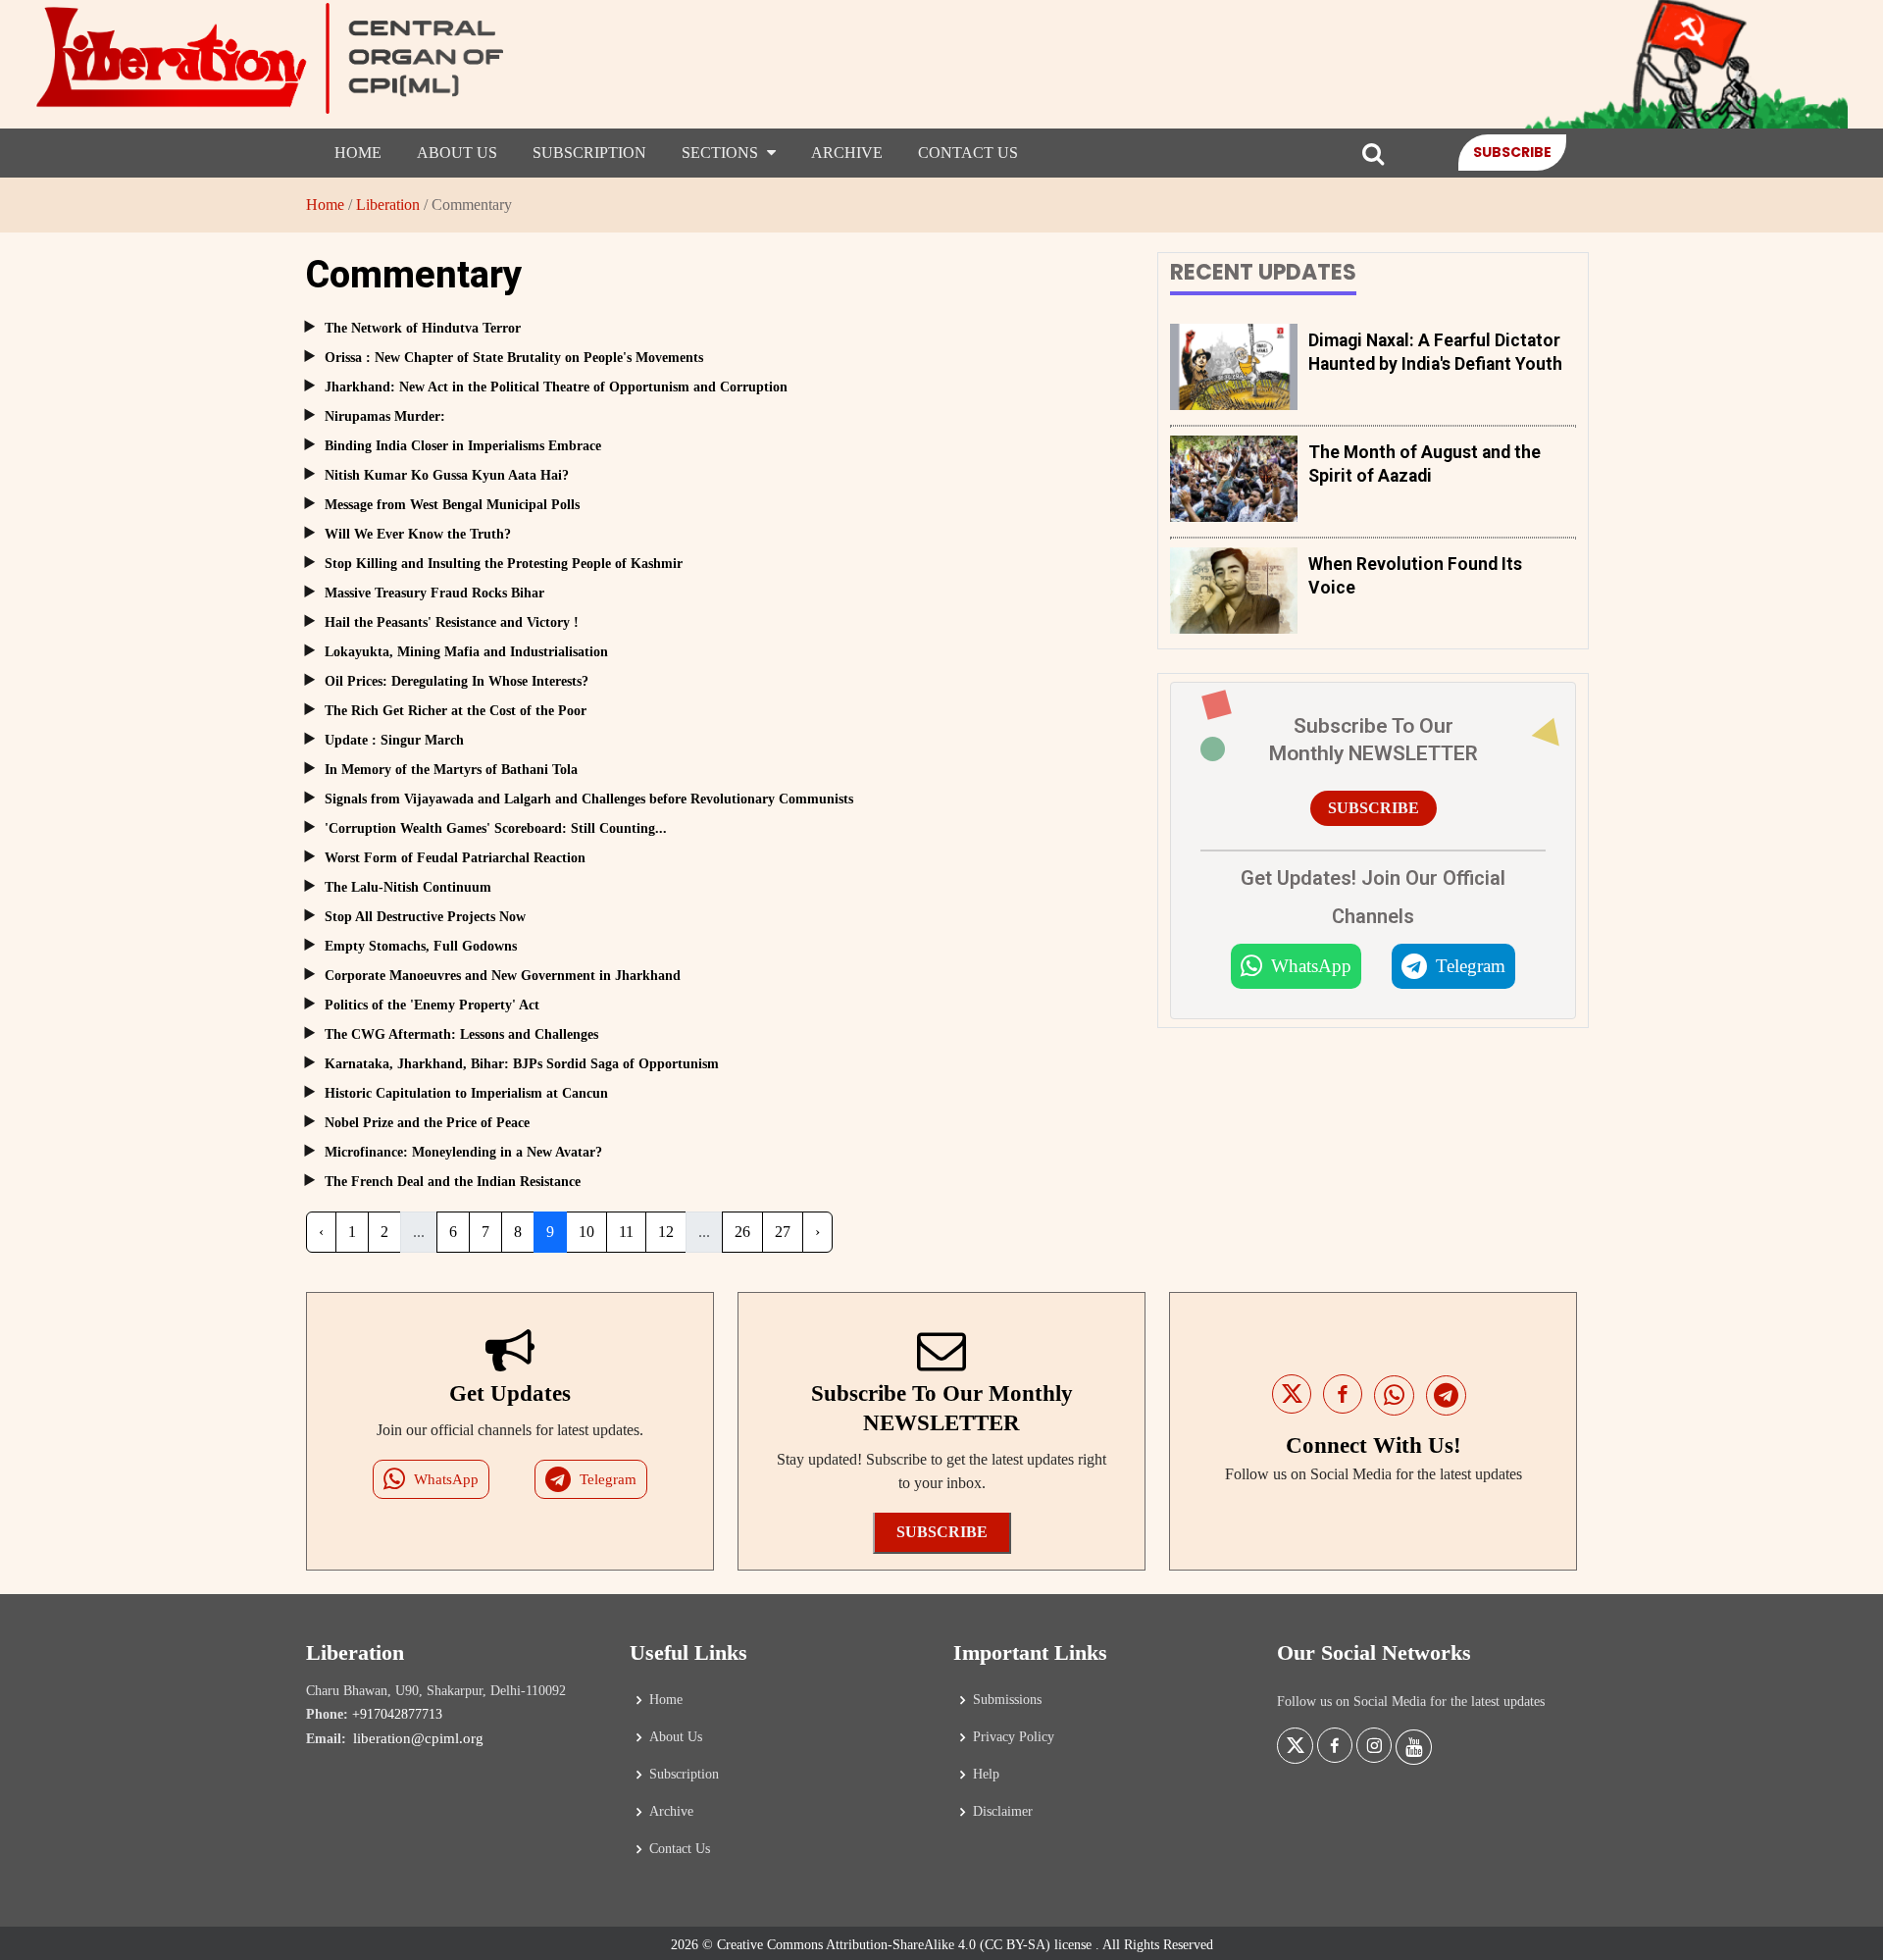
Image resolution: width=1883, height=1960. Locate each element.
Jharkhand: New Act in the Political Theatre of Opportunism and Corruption (556, 387)
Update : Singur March (394, 740)
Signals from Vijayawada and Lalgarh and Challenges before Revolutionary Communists (589, 799)
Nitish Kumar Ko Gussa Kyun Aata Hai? (447, 475)
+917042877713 (397, 1714)
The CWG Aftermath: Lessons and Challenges (461, 1034)
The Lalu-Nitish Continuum (408, 887)
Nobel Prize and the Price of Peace (427, 1123)
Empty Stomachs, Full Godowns (421, 946)
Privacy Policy (1014, 1737)
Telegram (1471, 966)
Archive (847, 153)
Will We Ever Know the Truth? (418, 534)
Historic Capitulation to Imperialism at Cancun (466, 1093)
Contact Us (968, 153)
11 (626, 1232)
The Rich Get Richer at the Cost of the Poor (456, 711)
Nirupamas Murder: (385, 416)
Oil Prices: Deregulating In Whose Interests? (457, 681)
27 (783, 1232)
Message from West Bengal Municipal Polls (452, 505)
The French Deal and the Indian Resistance (453, 1182)
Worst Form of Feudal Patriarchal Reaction (455, 858)
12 (666, 1232)
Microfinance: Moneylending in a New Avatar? (463, 1152)
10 (586, 1232)
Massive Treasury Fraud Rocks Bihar (434, 593)
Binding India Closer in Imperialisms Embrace (463, 446)
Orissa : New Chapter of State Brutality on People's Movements (514, 358)
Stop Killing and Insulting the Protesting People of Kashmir (504, 564)
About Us (457, 153)
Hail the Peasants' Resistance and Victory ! (452, 622)
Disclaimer (1003, 1812)
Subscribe (1512, 152)
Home (358, 153)
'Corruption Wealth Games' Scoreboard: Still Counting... (496, 828)
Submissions (1007, 1700)
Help (986, 1775)
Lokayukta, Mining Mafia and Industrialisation (466, 652)
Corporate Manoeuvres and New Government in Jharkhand (503, 976)
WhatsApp (1311, 966)
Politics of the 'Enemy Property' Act (432, 1005)
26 (742, 1232)
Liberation (388, 205)
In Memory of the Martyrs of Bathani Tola (451, 770)
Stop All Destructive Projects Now (425, 917)
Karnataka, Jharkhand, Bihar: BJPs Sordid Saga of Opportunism (522, 1064)
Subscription (589, 153)
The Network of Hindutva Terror (423, 328)
